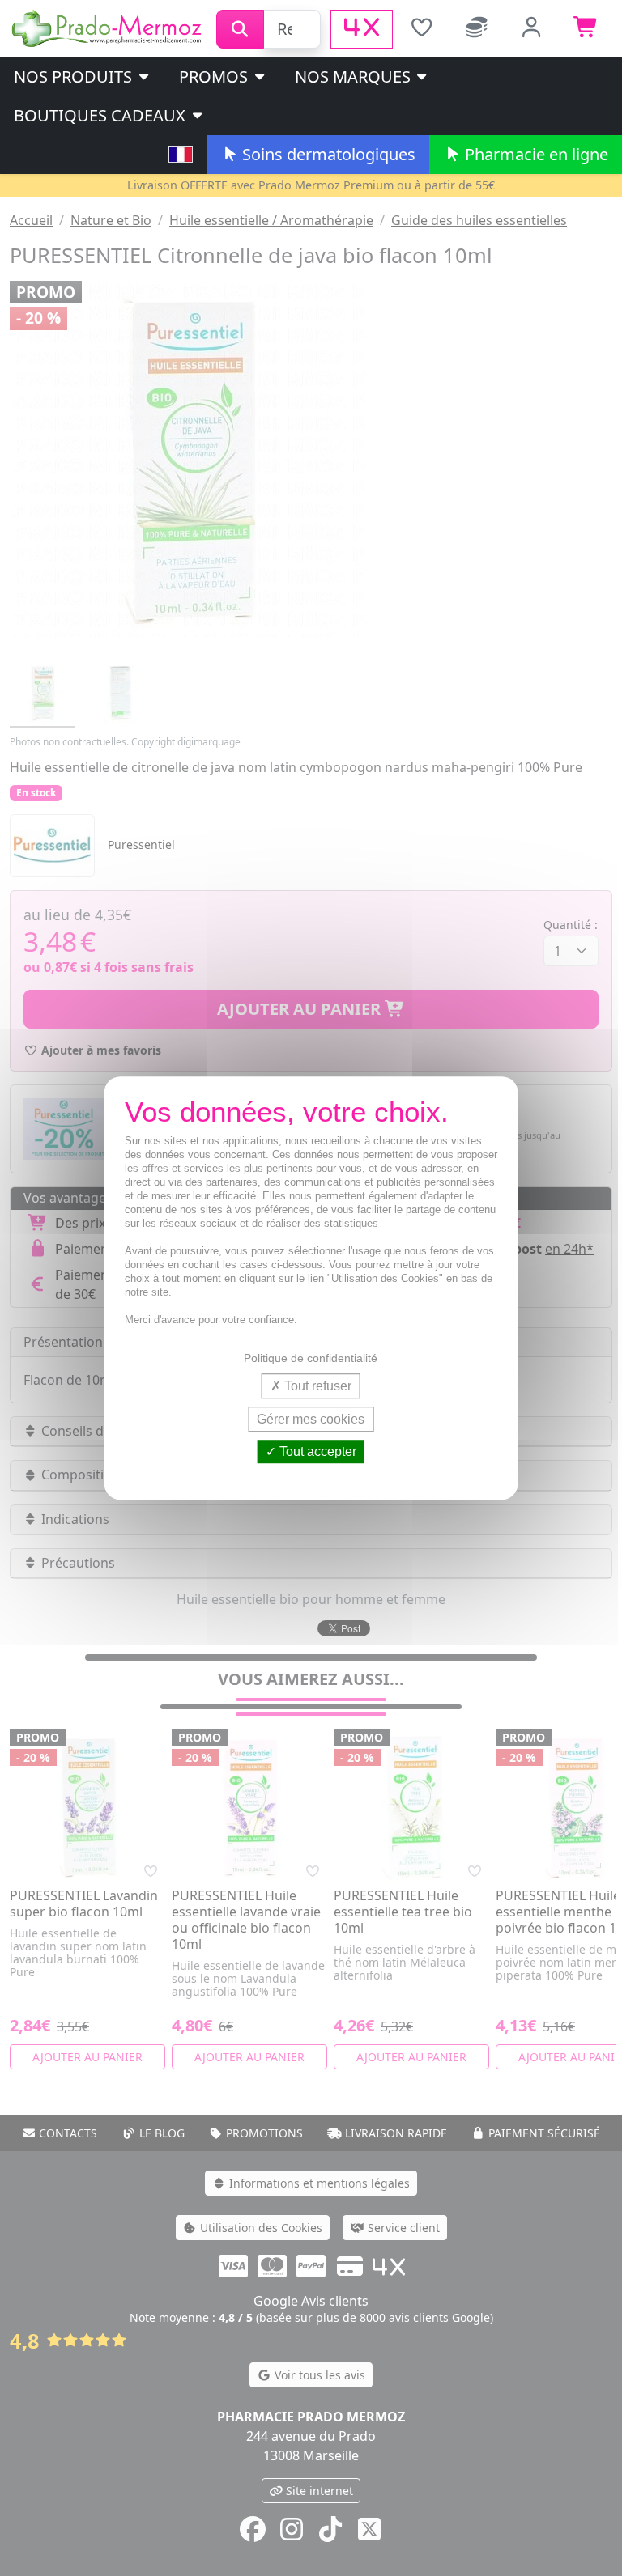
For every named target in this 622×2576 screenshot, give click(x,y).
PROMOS (215, 76)
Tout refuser (316, 1386)
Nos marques (355, 76)
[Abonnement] (477, 29)
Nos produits (75, 76)
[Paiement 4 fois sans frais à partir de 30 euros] (362, 29)
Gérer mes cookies (311, 1419)
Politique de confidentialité (311, 1358)
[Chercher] (240, 29)
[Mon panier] (586, 29)
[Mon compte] (532, 29)
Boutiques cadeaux (102, 115)
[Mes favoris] (422, 29)
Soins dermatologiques (327, 154)
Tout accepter (316, 1451)
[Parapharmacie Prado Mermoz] (108, 28)
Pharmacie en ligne (535, 154)
